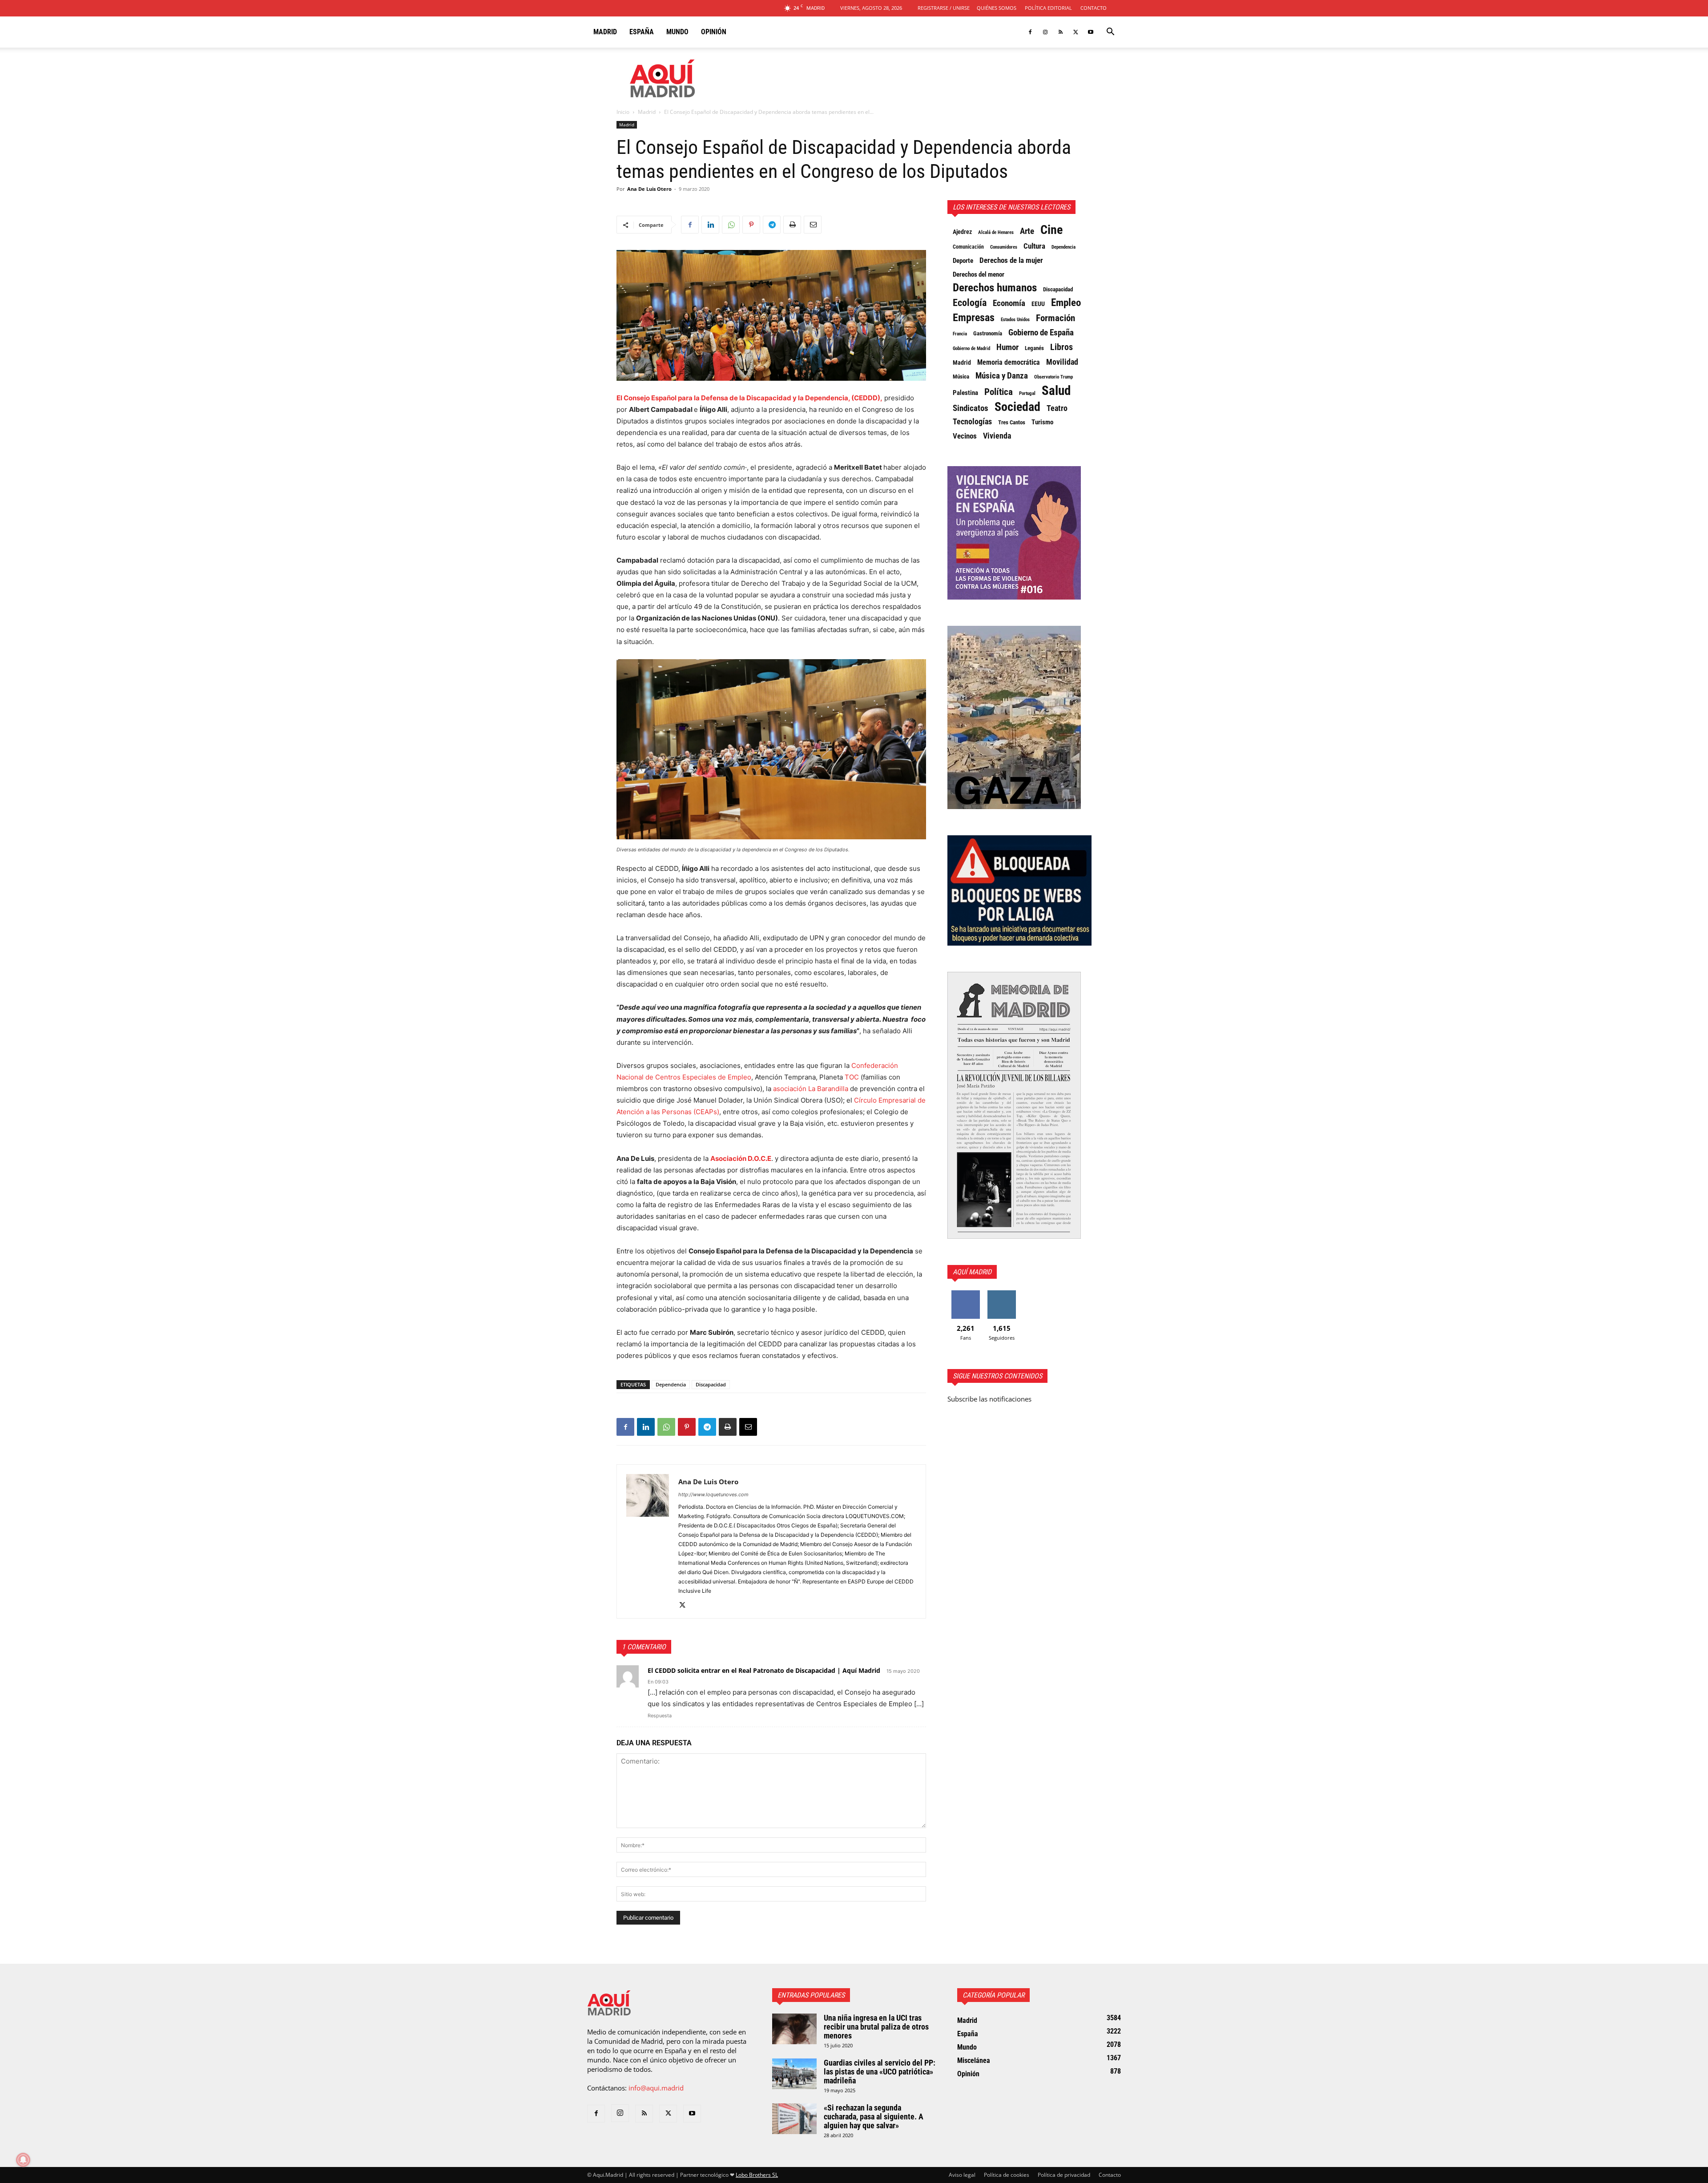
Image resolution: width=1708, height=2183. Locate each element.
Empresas (974, 318)
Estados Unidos (1015, 319)
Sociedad (1017, 407)
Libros (1061, 347)
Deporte (963, 261)
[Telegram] (772, 225)
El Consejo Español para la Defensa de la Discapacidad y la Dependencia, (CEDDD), (749, 398)
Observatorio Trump (1053, 377)
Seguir (1001, 1294)
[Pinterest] (751, 225)
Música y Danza (1002, 376)
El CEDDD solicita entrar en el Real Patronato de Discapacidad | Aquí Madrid (764, 1670)
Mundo (677, 32)
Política (999, 392)
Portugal (1027, 393)
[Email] (813, 225)
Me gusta (965, 1294)
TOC (852, 1077)
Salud (1056, 391)
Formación (1055, 318)
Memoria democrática (1009, 362)
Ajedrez (962, 232)
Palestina (965, 393)
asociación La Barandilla (811, 1089)
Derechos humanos (995, 288)
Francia (960, 334)
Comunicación (968, 247)
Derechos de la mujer (1011, 260)
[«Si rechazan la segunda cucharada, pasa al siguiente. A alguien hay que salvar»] (794, 2119)
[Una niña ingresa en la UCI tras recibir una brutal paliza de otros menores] (794, 2029)
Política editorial (1048, 8)
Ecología (970, 303)
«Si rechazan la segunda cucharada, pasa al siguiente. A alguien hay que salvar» (874, 2117)
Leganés (1034, 348)
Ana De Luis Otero (649, 189)
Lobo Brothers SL (757, 2175)
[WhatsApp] (731, 225)
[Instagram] (1045, 32)
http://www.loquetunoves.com (713, 1494)
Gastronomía (988, 333)
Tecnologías (972, 422)
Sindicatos (971, 408)
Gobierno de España (1041, 333)
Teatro (1057, 408)
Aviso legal (962, 2175)
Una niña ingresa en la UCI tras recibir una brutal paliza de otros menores (876, 2027)
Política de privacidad (1064, 2175)
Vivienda (997, 436)
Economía (1009, 303)
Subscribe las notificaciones (989, 1399)
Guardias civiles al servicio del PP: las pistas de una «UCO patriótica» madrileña (880, 2072)
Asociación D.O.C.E (741, 1158)
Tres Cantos (1012, 422)
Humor (1007, 347)
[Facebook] (1030, 32)
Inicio (623, 112)
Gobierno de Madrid (971, 348)
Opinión (714, 32)
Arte (1027, 231)
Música (961, 377)
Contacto (1094, 8)
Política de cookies (1007, 2175)
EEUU (1038, 304)
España (642, 32)
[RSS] (1060, 32)
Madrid (605, 32)
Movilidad (1062, 362)
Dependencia (671, 1384)
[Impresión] (792, 225)
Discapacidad (711, 1384)
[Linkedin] (710, 225)
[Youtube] (1091, 32)
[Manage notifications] (23, 2160)
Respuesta (660, 1716)
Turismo (1042, 422)
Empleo (1066, 303)
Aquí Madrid (972, 1272)
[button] (1110, 32)
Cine (1051, 230)
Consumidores (1004, 247)
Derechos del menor (979, 274)
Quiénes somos (997, 8)
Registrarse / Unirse (944, 8)
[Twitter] (1076, 32)
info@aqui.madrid (656, 2088)
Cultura (1034, 246)
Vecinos (965, 436)
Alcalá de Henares (996, 232)
